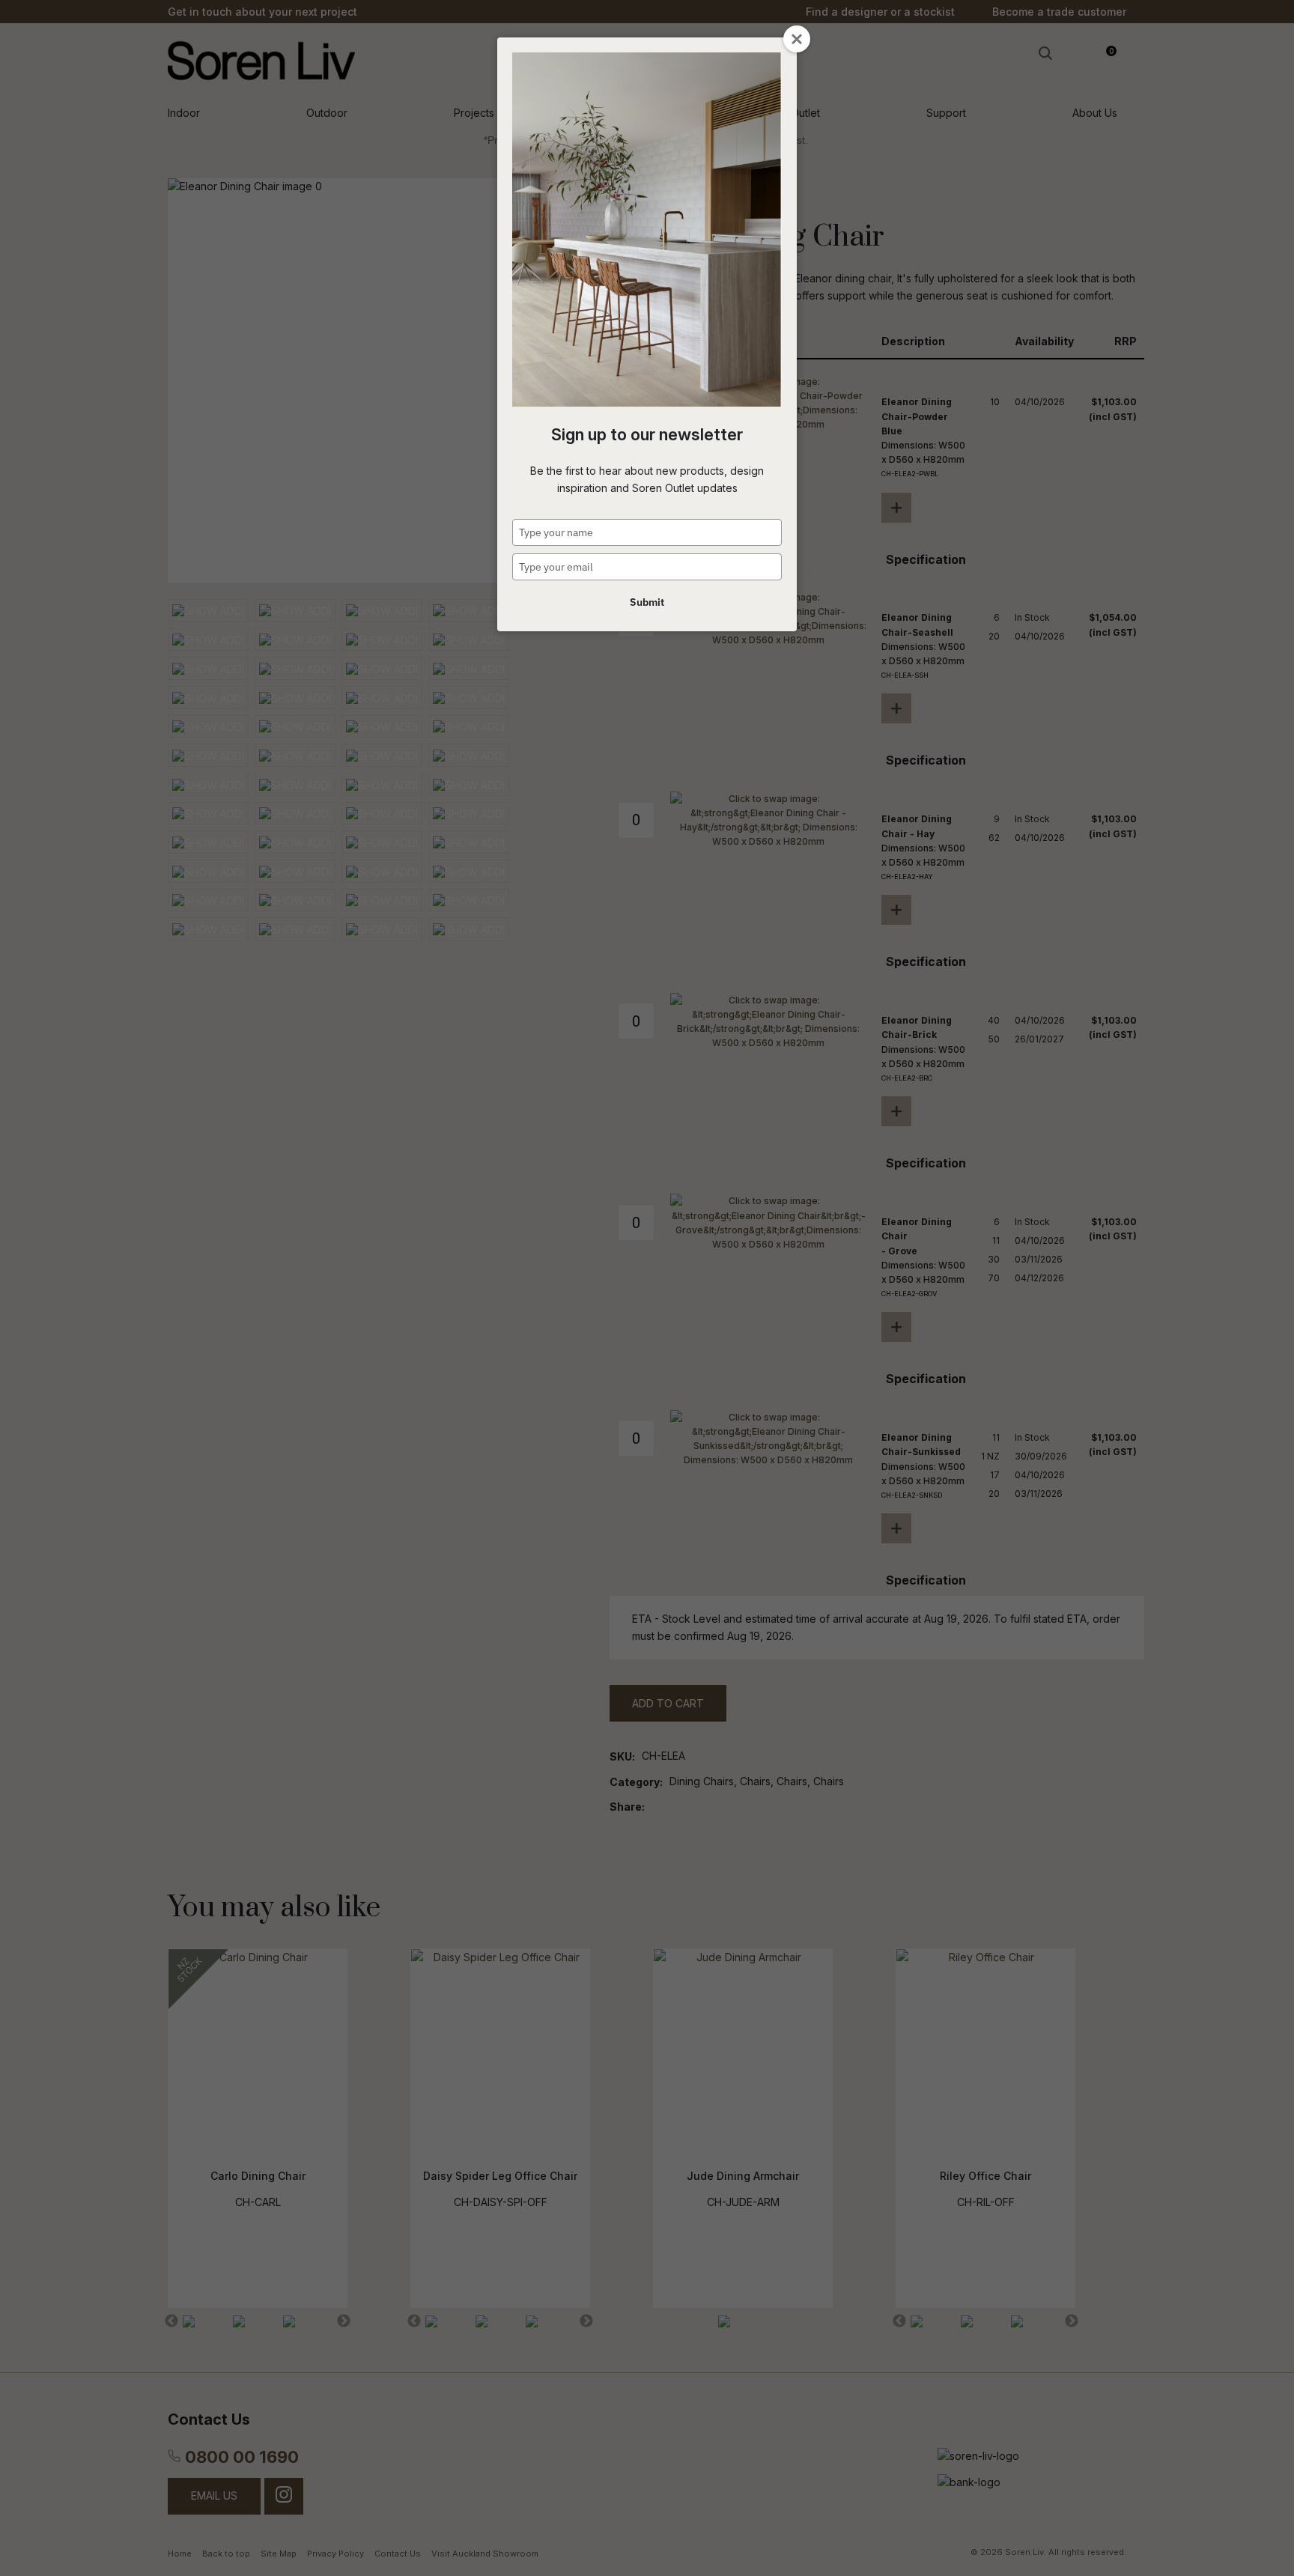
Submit (647, 602)
